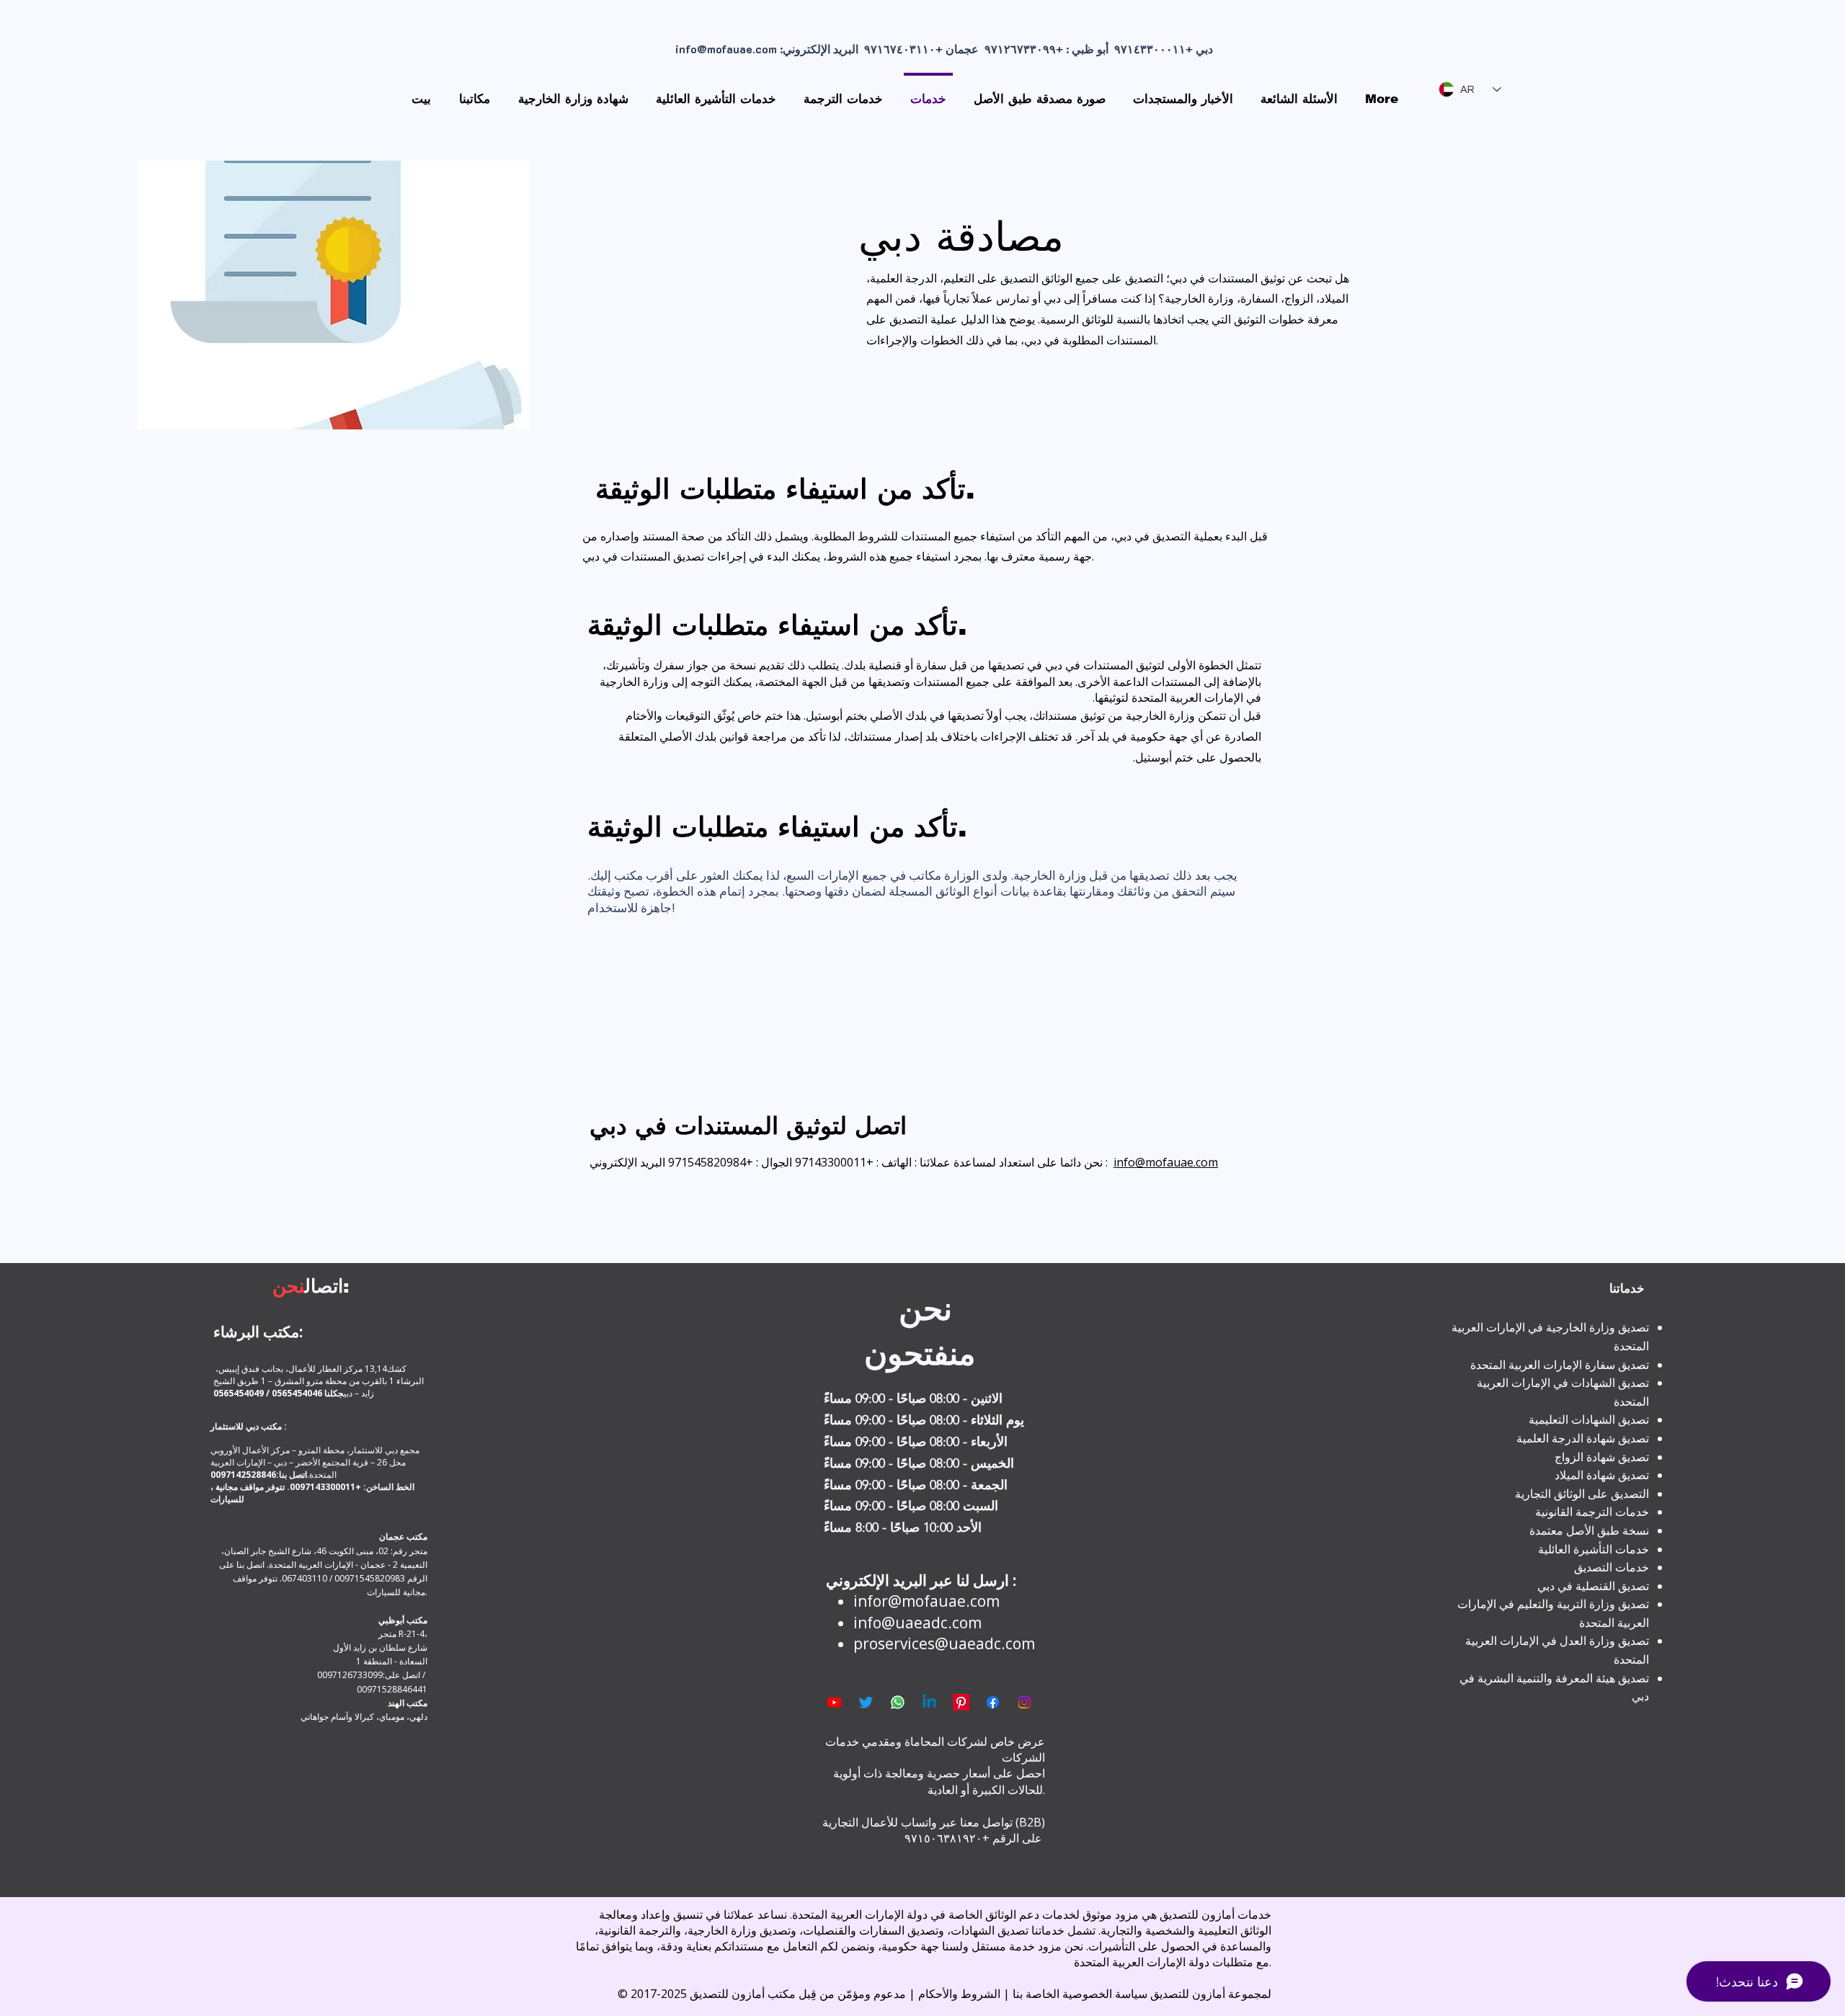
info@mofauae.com (726, 49)
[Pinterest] (961, 1702)
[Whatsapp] (898, 1702)
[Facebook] (993, 1702)
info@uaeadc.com (917, 1623)
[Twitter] (866, 1702)
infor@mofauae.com (926, 1601)
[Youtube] (834, 1702)
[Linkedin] (929, 1702)
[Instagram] (1024, 1702)
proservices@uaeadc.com (944, 1643)
